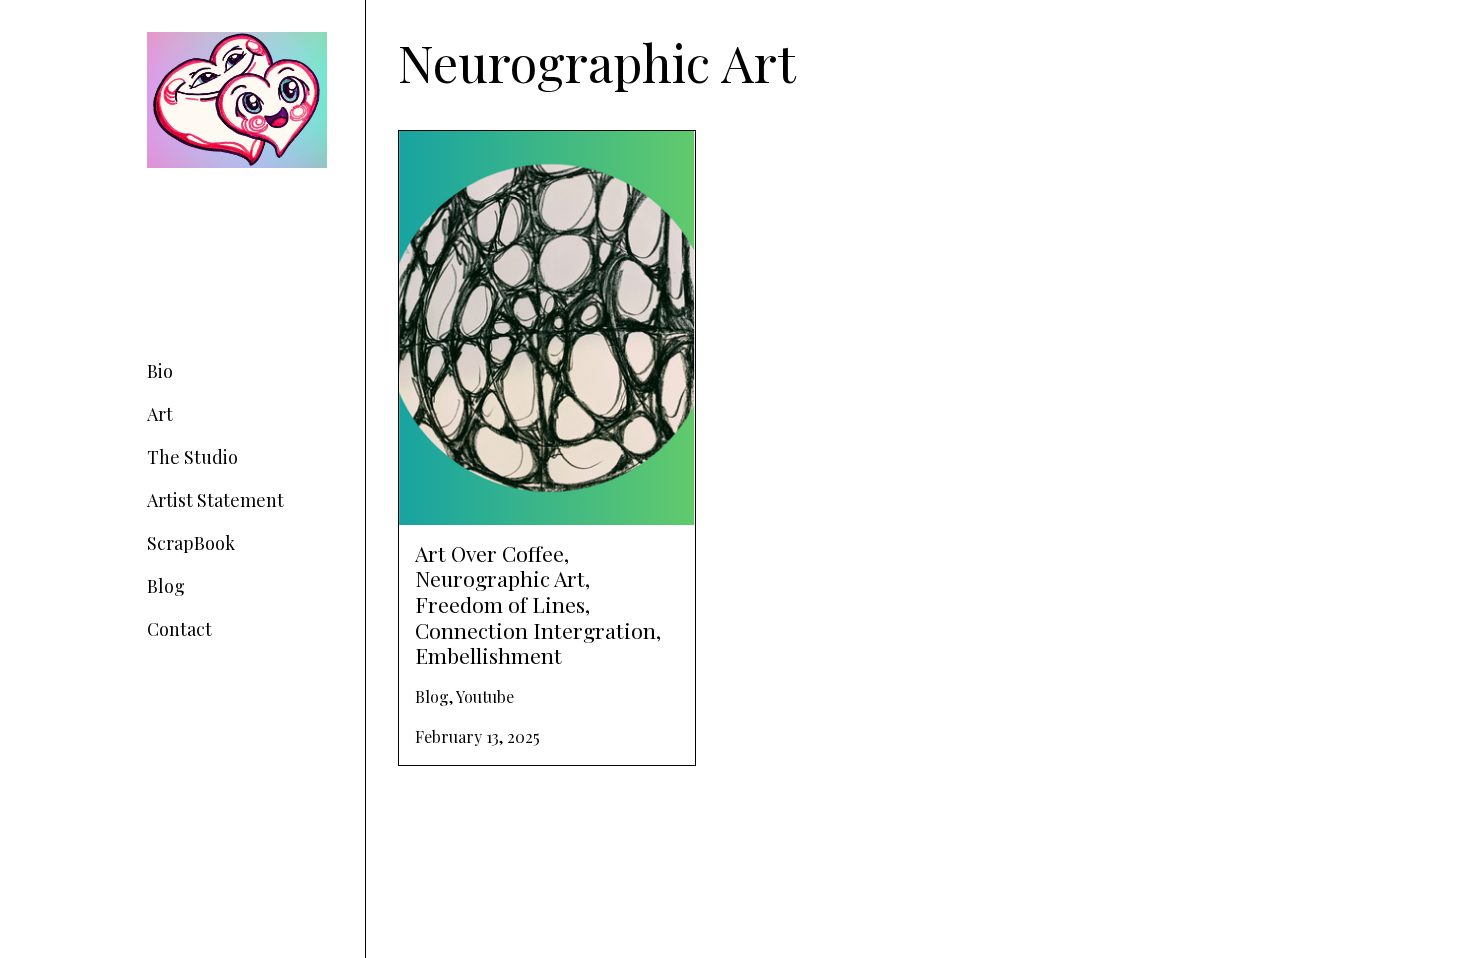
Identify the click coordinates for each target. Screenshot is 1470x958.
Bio (160, 371)
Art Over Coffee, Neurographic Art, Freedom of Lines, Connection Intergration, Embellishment (528, 166)
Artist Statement (215, 500)
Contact (179, 629)
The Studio (192, 457)
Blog (166, 586)
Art (160, 414)
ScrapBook (191, 543)
